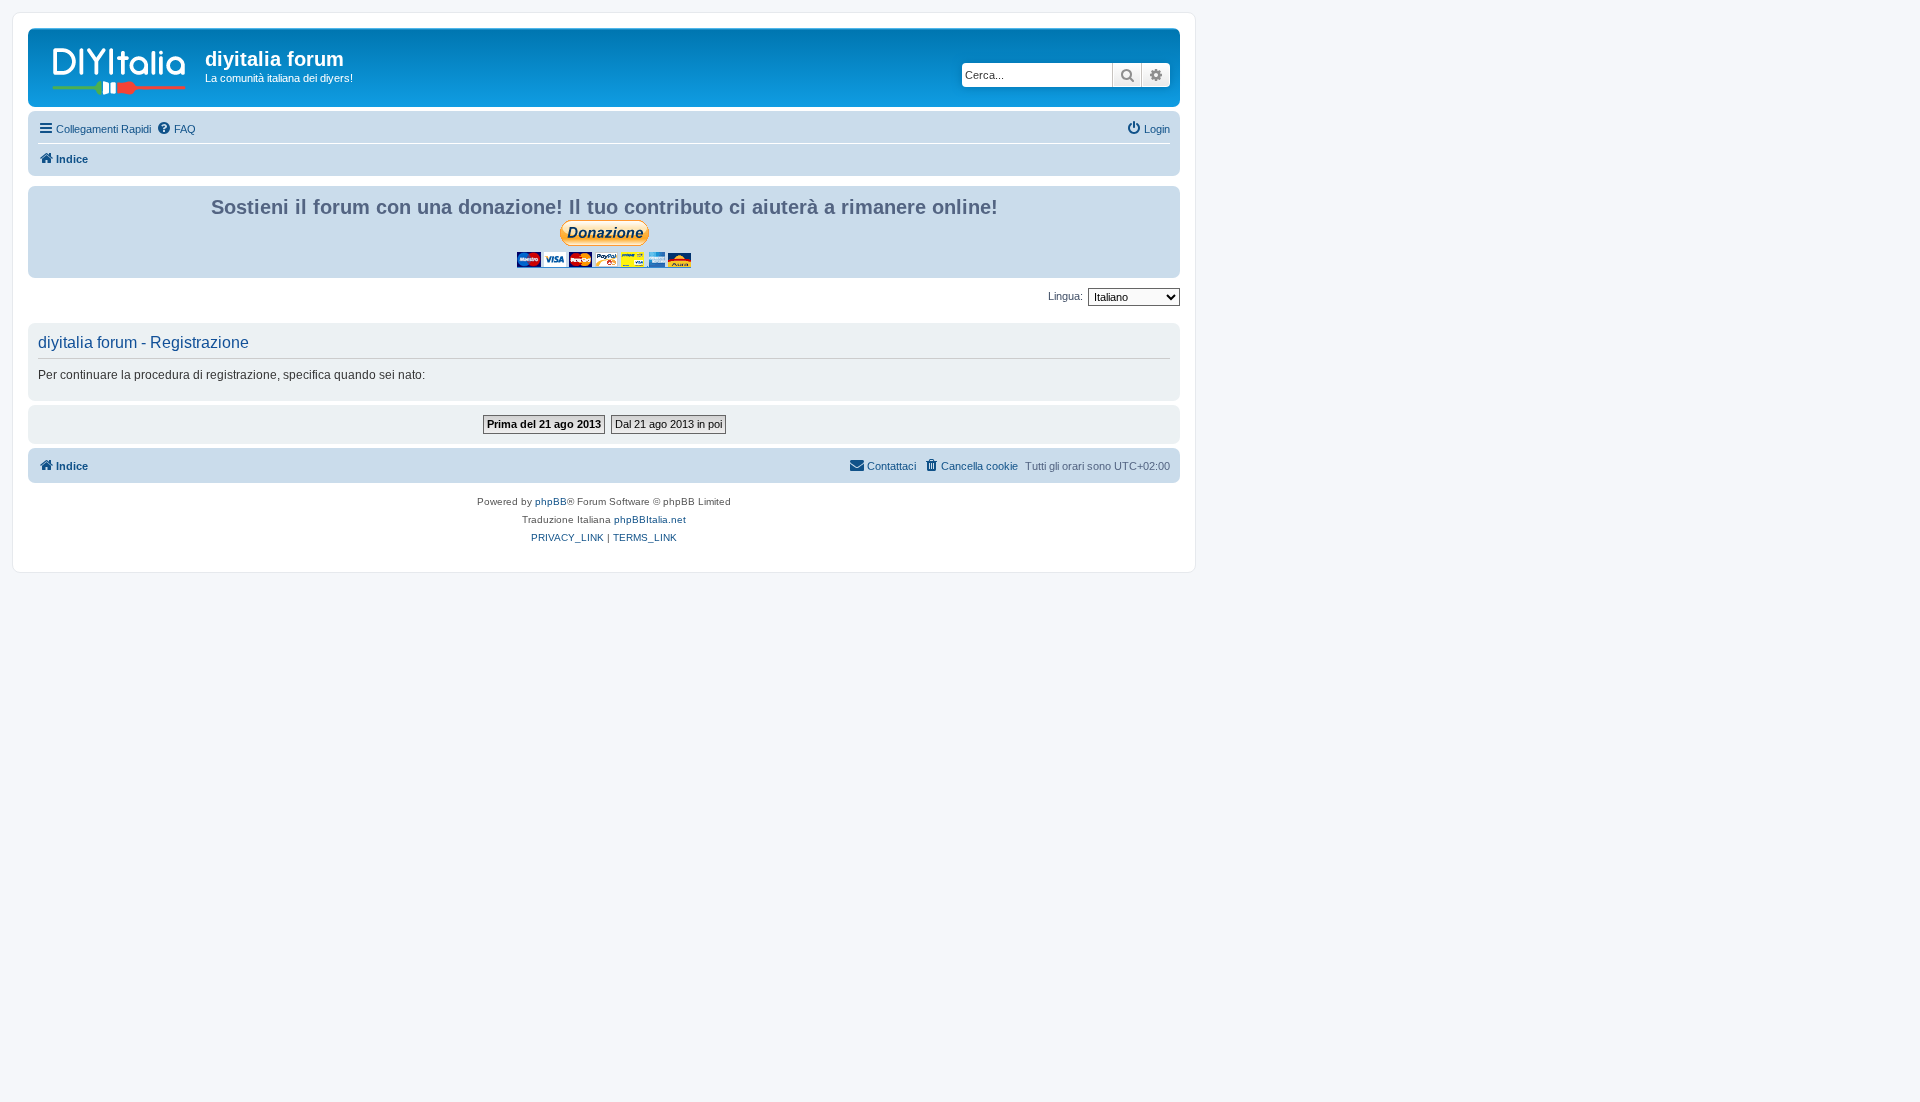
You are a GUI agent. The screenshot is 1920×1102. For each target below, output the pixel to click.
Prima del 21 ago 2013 (544, 424)
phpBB (551, 501)
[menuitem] (176, 129)
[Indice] (119, 65)
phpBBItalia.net (650, 519)
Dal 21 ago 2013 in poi (668, 424)
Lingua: (1065, 296)
